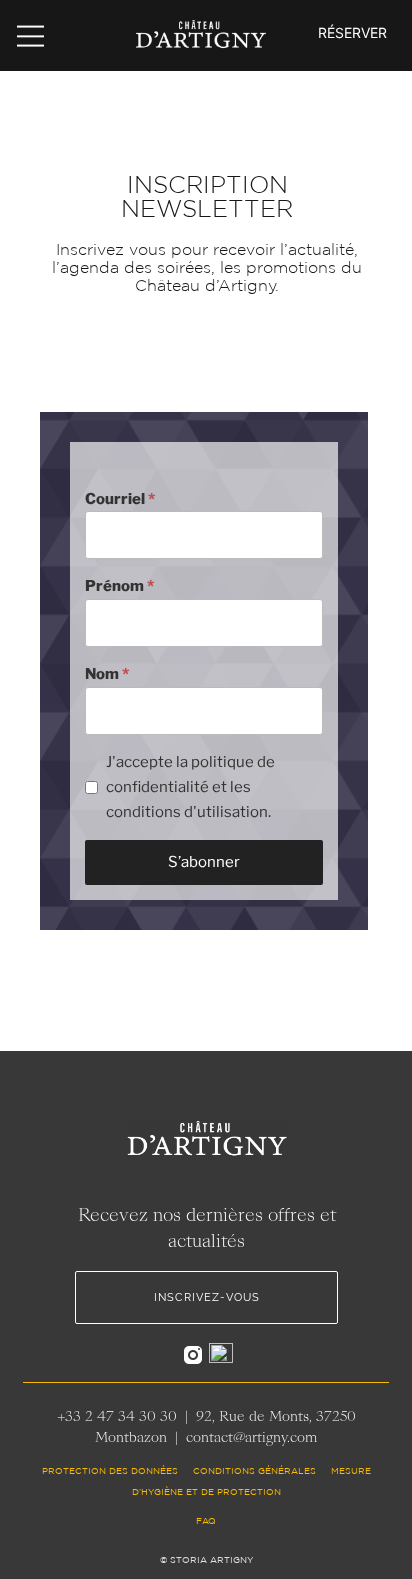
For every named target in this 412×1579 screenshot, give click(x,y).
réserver (352, 32)
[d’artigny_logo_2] (201, 26)
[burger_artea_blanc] (30, 31)
